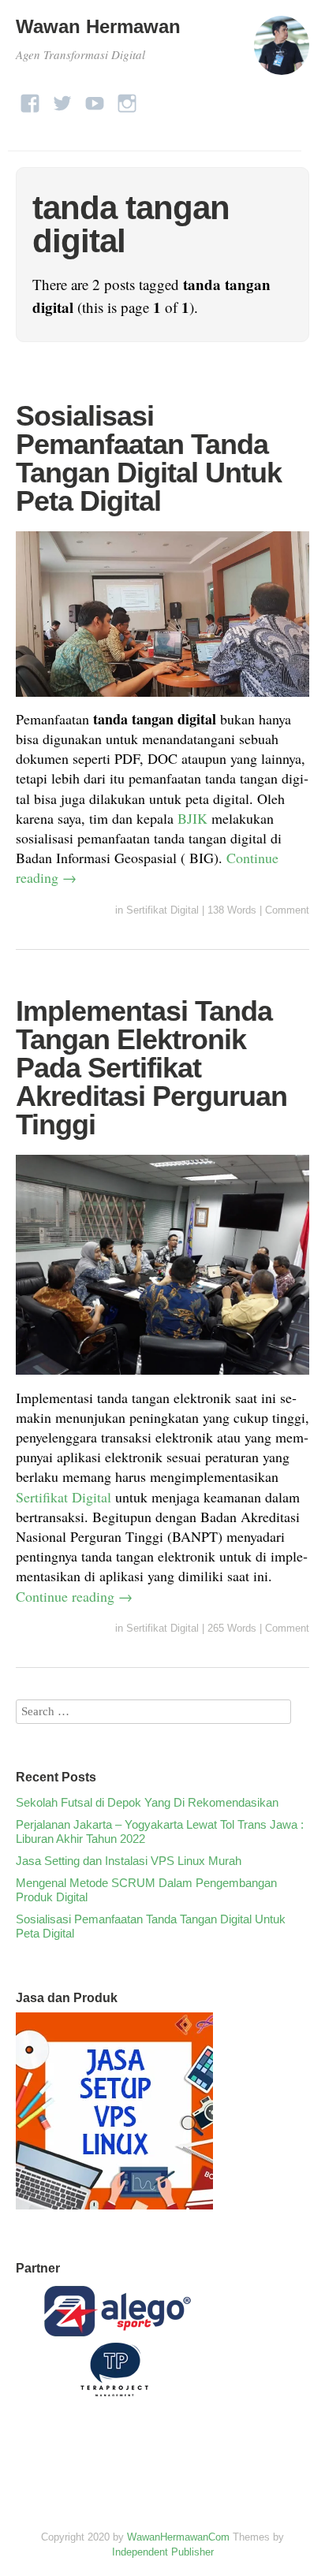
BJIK (192, 818)
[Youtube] (95, 99)
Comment (287, 910)
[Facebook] (30, 99)
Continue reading (74, 1596)
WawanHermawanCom (178, 2537)
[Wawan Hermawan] (282, 52)
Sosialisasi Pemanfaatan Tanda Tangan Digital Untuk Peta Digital (149, 458)
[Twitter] (62, 99)
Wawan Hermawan (98, 26)
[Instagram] (127, 99)
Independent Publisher (163, 2552)
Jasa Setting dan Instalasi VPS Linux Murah (129, 1861)
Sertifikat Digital (162, 910)
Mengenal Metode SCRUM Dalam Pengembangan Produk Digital (146, 1890)
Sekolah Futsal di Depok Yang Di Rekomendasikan (147, 1802)
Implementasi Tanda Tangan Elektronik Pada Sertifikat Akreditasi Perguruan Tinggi (151, 1068)
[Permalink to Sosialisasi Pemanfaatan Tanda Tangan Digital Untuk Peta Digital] (162, 699)
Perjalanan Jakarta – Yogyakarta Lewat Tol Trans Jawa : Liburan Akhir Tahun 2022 (160, 1831)
